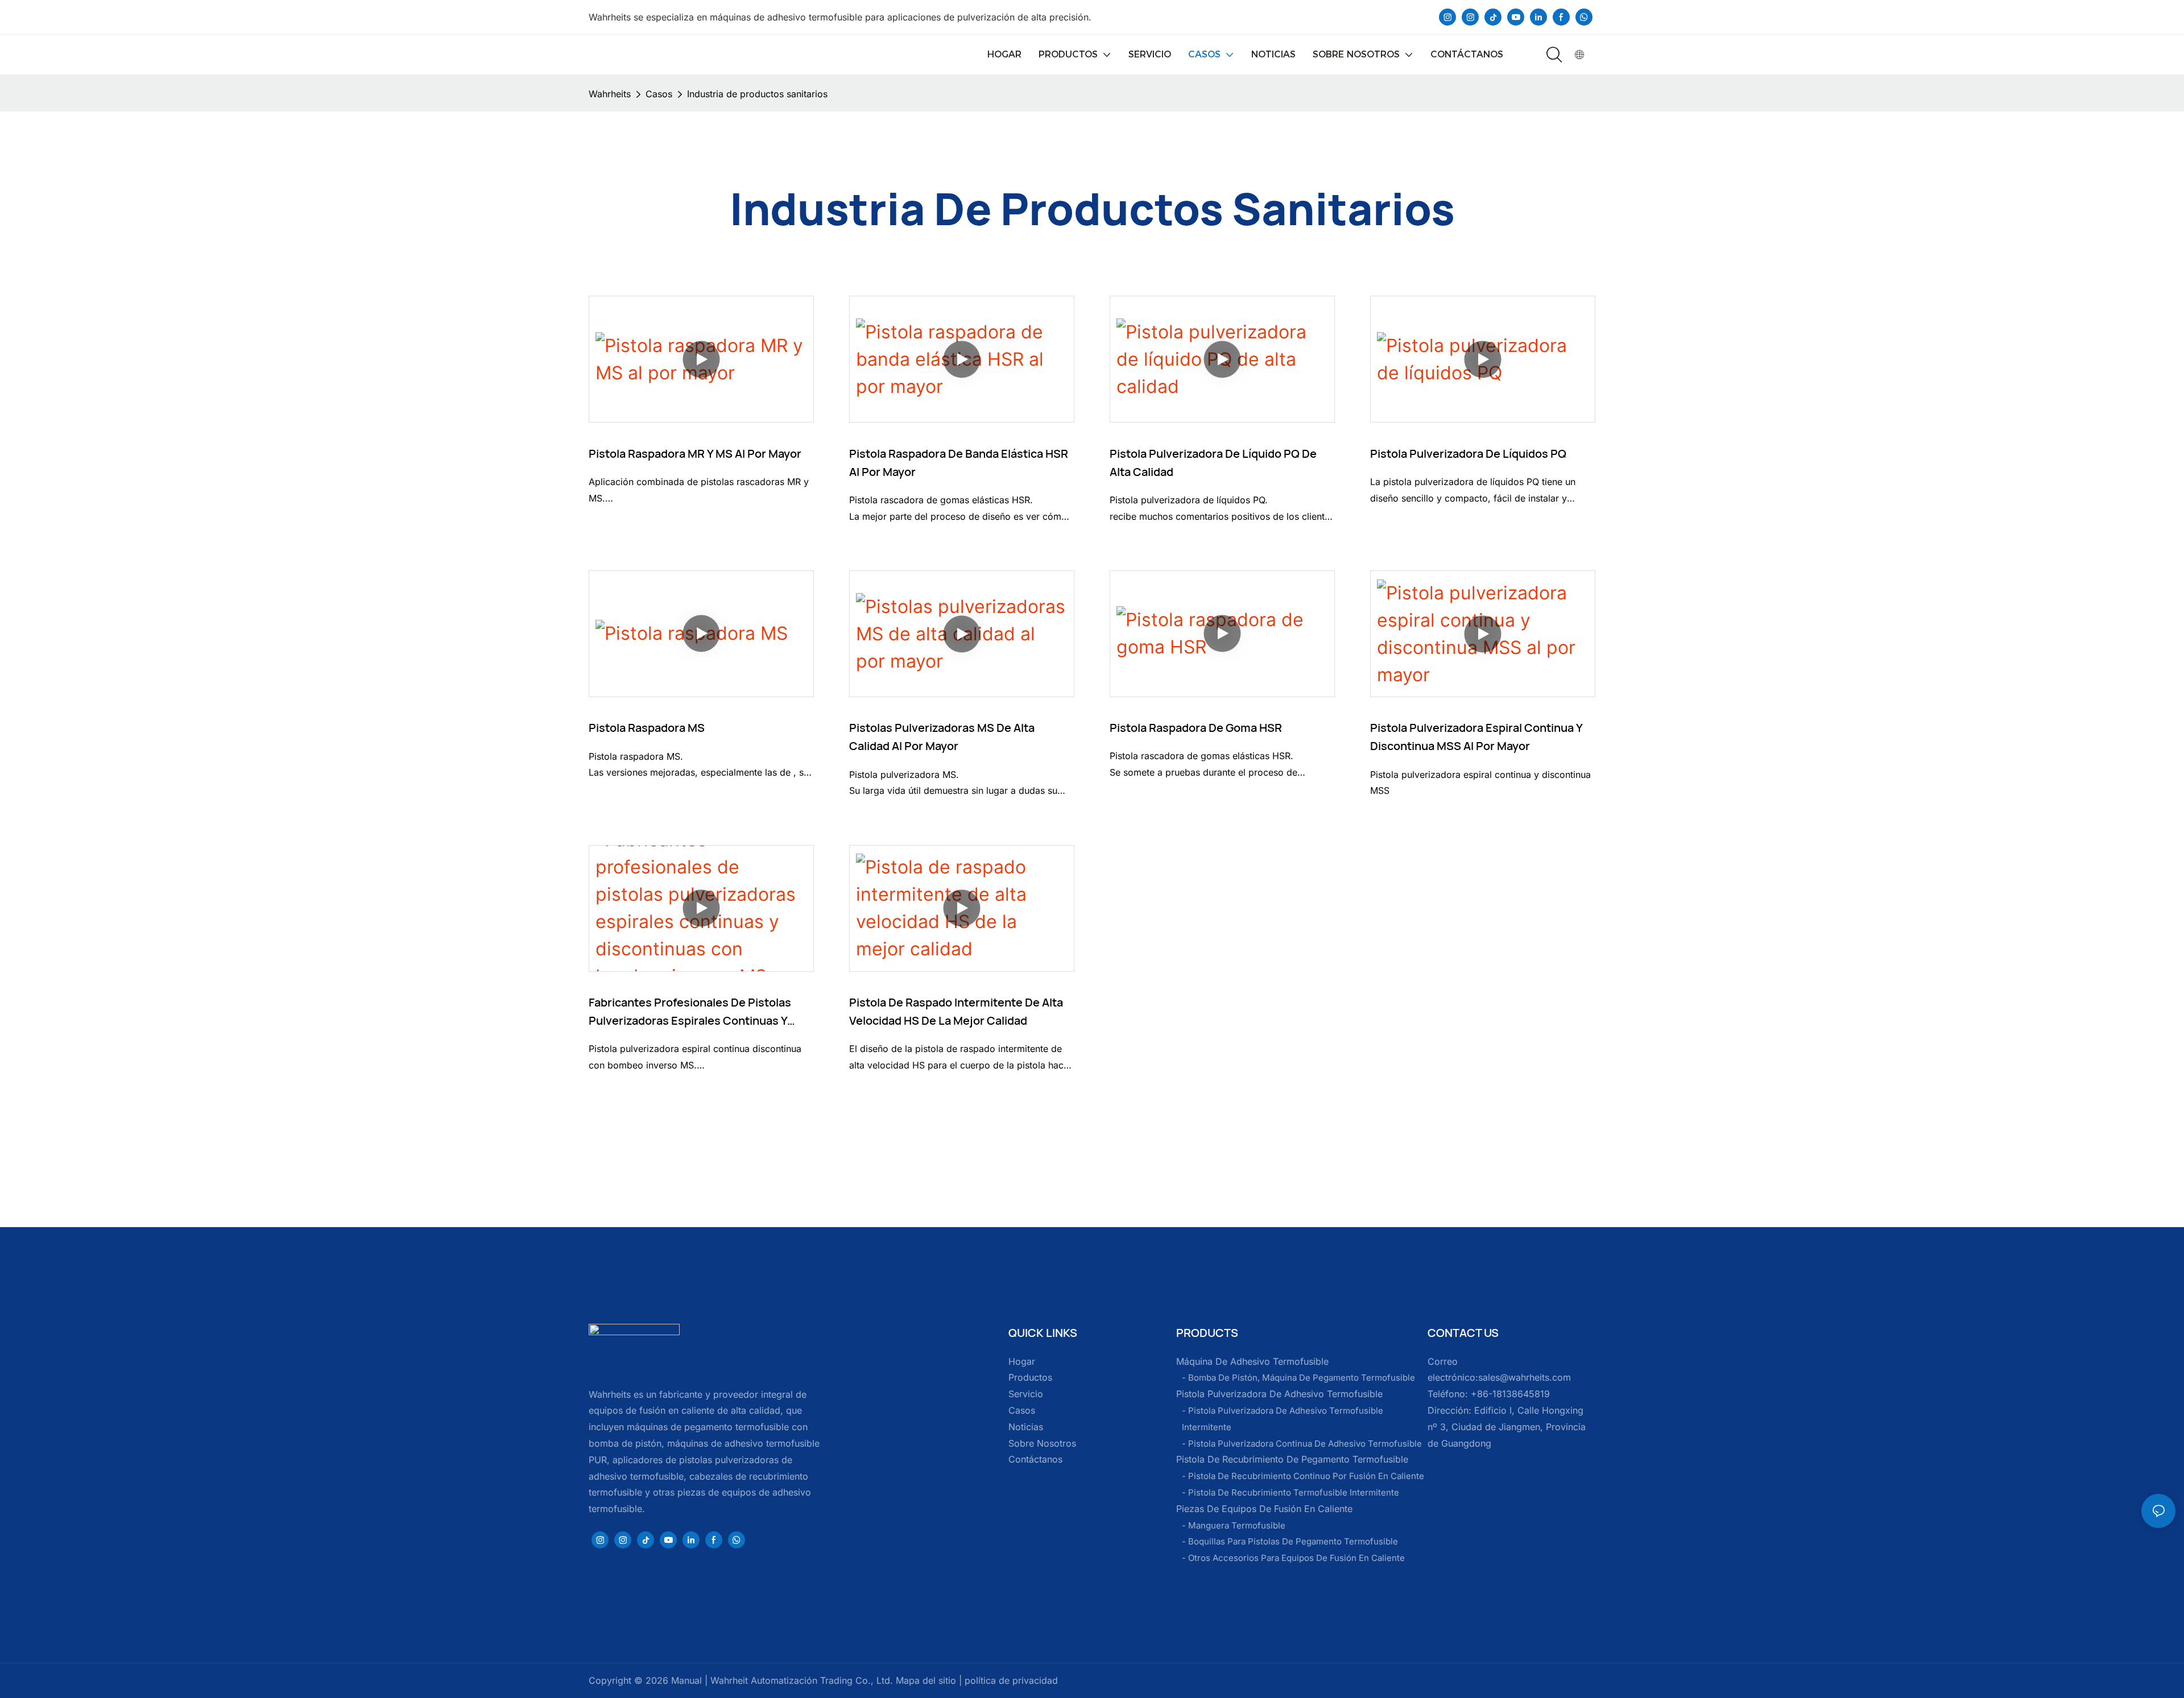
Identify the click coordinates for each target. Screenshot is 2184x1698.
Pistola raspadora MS (647, 728)
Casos (659, 94)
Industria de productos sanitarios (757, 94)
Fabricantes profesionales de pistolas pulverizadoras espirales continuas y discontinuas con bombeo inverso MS (691, 1012)
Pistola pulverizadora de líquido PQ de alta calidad (1213, 463)
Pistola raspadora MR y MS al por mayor (695, 454)
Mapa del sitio (925, 1680)
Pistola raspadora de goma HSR (1196, 728)
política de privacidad (1010, 1680)
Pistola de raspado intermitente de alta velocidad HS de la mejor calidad (956, 1011)
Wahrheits (610, 94)
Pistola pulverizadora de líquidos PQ (1468, 454)
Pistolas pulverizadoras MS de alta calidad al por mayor (942, 737)
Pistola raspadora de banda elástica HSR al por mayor (959, 463)
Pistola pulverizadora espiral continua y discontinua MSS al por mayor (1476, 737)
